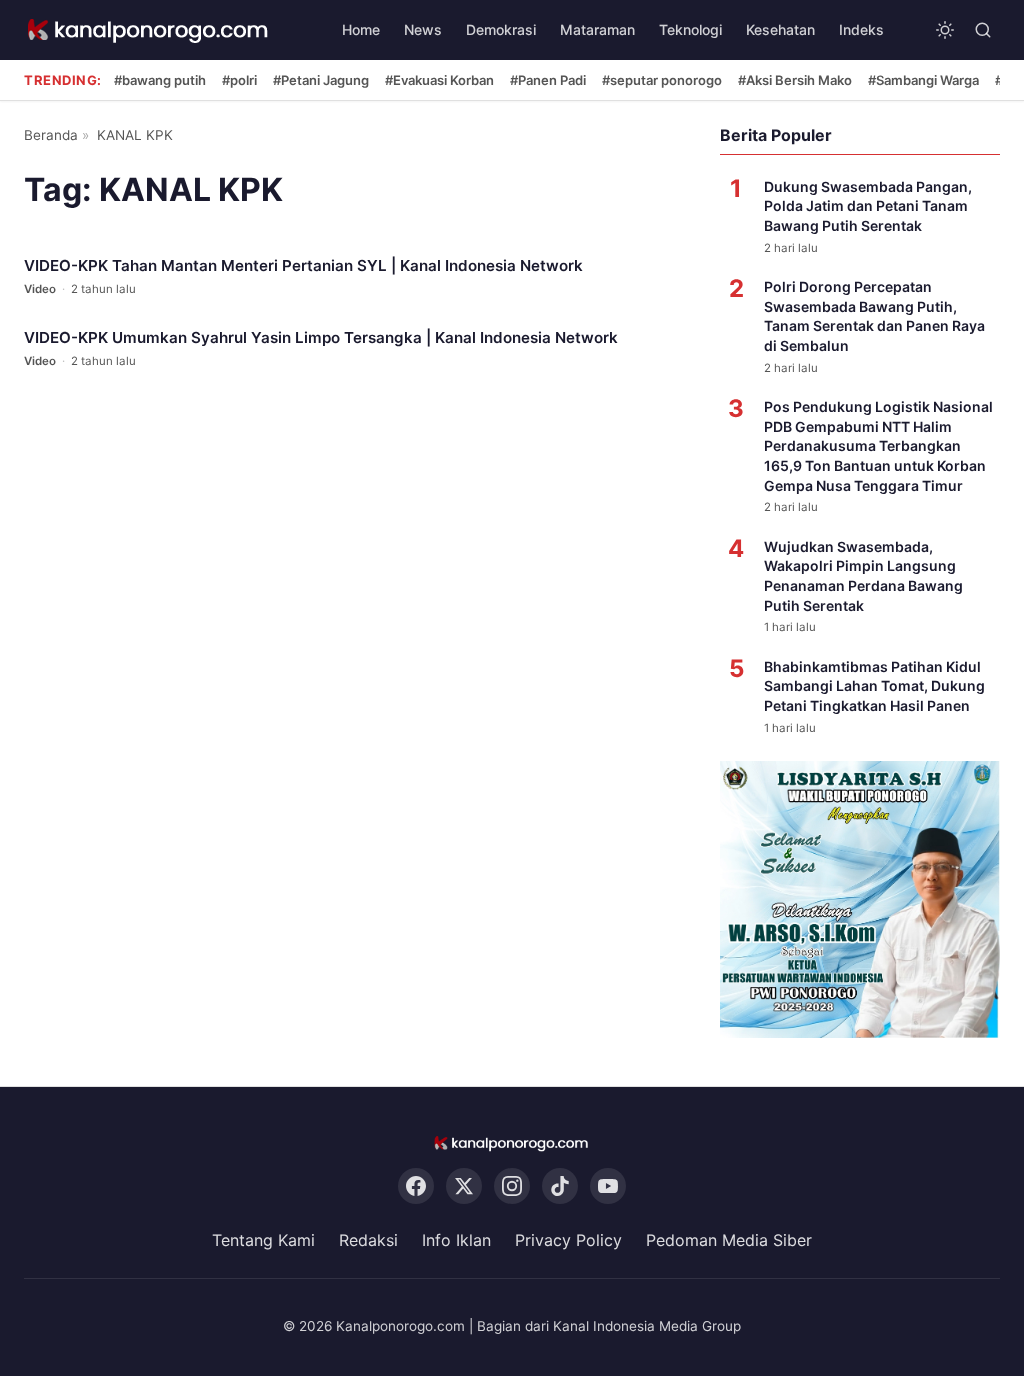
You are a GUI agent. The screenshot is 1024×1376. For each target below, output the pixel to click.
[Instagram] (512, 1186)
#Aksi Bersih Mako (795, 80)
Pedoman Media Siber (729, 1240)
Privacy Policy (568, 1240)
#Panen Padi (548, 80)
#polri (239, 80)
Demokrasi (501, 29)
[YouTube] (608, 1186)
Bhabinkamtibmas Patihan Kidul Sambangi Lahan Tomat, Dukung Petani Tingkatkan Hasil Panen (874, 686)
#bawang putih (160, 80)
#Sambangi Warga (923, 80)
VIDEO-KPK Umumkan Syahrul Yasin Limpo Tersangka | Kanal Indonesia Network (321, 337)
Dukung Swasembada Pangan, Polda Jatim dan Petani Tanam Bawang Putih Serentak (868, 206)
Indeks (861, 29)
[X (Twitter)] (464, 1186)
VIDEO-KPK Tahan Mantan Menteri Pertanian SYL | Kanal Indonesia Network (303, 265)
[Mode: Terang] (945, 30)
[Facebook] (416, 1186)
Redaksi (368, 1240)
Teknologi (690, 29)
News (423, 29)
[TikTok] (560, 1186)
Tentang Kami (263, 1240)
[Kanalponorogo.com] (149, 30)
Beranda (51, 135)
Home (361, 29)
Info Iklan (456, 1240)
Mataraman (597, 29)
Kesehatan (780, 29)
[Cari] (983, 30)
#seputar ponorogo (662, 80)
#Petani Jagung (321, 80)
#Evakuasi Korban (439, 80)
